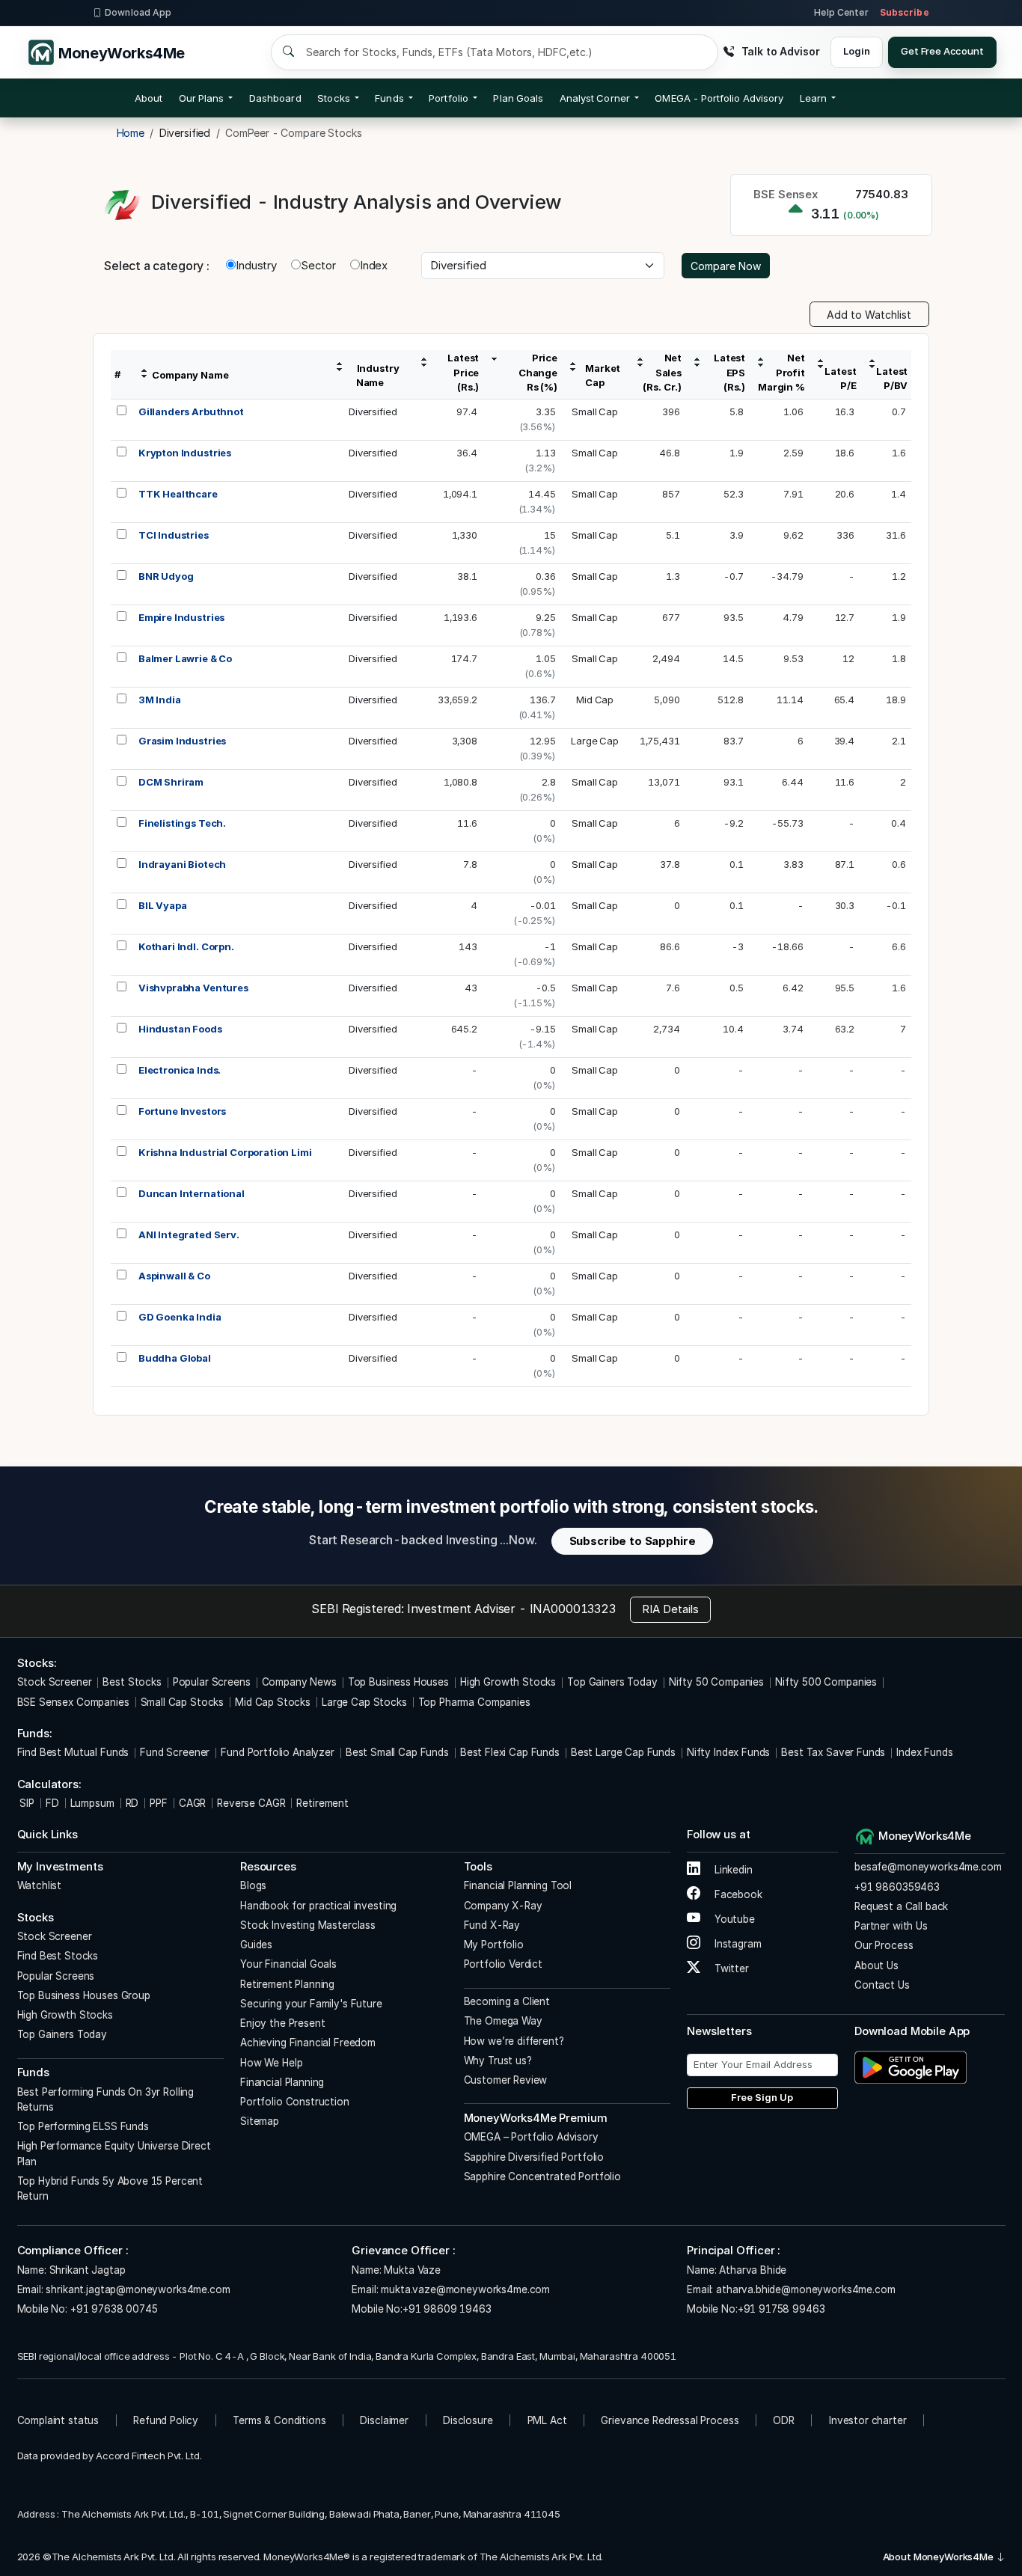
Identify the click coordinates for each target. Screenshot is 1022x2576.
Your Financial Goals (288, 1964)
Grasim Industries (182, 741)
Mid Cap (595, 700)
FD (52, 1803)
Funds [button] (389, 98)
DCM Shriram (171, 782)
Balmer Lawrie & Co (185, 658)
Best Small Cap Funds (397, 1752)
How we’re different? (514, 2041)
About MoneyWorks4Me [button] (939, 2557)
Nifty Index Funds (728, 1752)
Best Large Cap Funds (623, 1752)
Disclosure (468, 2420)
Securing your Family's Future (311, 2004)
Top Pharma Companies (474, 1702)
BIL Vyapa (163, 905)
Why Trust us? (498, 2061)
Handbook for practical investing (318, 1906)
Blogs (253, 1885)
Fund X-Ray (492, 1925)
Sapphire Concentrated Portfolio (542, 2176)
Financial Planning (282, 2082)
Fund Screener (175, 1752)
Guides (256, 1945)
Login (856, 51)
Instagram (736, 1944)
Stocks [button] (333, 98)
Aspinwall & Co (174, 1276)
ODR (784, 2420)
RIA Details (670, 1609)
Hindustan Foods (180, 1029)
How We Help (271, 2063)
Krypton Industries (185, 453)
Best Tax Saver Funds (833, 1752)
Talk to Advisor (780, 51)
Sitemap (260, 2121)
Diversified (373, 412)
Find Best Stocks (58, 1956)
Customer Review (506, 2080)
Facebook (737, 1894)
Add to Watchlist (869, 315)
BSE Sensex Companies (73, 1702)
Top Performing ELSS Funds (83, 2126)
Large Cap (595, 741)
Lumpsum (92, 1803)
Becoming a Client (507, 2001)
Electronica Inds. (180, 1070)
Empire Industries (181, 617)
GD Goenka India (180, 1317)
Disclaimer (384, 2420)
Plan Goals (518, 98)
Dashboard (275, 98)
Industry (256, 265)
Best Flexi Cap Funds (510, 1752)
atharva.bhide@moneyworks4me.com (805, 2289)
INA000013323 (573, 1609)
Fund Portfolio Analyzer (278, 1752)
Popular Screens (212, 1682)
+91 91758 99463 (781, 2309)
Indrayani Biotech (182, 864)
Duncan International (192, 1193)
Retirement (322, 1803)
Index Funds (924, 1752)
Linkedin (732, 1870)
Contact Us (882, 1985)
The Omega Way (503, 2021)
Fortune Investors (182, 1111)
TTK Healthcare (178, 494)
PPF (159, 1803)
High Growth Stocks (508, 1682)
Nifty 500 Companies (826, 1682)
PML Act (547, 2420)
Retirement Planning (287, 1984)
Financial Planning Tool (518, 1885)
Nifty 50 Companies (716, 1682)
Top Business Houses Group (84, 1995)
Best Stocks (132, 1682)
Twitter (730, 1968)
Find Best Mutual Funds (73, 1752)
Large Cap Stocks (364, 1702)
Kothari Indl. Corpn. (186, 946)
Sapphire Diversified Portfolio (534, 2157)
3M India (160, 700)
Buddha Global (175, 1358)
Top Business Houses (398, 1682)
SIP (26, 1803)
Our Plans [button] (202, 98)
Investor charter (868, 2420)
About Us (876, 1965)
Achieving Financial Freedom (308, 2043)
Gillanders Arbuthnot (191, 412)
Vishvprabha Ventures (193, 988)
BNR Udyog (166, 576)
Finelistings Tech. (182, 823)
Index (374, 265)
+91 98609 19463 (447, 2309)
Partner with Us (891, 1926)
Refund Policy (166, 2420)
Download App (138, 12)
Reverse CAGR (251, 1803)
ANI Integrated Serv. (189, 1235)
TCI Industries (174, 535)
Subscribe (905, 12)
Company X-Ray (503, 1906)
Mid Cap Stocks (273, 1702)
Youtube (733, 1919)
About (149, 98)
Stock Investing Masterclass (308, 1925)
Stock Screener (55, 1682)
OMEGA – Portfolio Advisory (531, 2137)
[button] (719, 98)
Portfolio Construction (295, 2102)
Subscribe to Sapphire (633, 1541)
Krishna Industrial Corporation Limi (225, 1152)
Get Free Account (942, 51)
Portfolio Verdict (503, 1964)
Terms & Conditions (279, 2420)
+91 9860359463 (897, 1887)
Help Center (841, 12)
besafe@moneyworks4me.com (928, 1867)
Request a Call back (901, 1906)
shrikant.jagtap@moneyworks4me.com (138, 2289)
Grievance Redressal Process (670, 2420)
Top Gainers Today (612, 1682)
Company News (299, 1682)
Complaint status (58, 2420)
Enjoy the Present (282, 2023)
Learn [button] (813, 98)
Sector (318, 265)
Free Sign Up (762, 2097)
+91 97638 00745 (113, 2309)
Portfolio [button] (449, 98)
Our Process (884, 1945)
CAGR (192, 1803)
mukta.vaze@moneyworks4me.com (465, 2289)
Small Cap (595, 412)
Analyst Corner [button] (595, 98)
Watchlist (40, 1885)
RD (132, 1803)
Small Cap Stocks (183, 1702)
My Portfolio (494, 1945)
